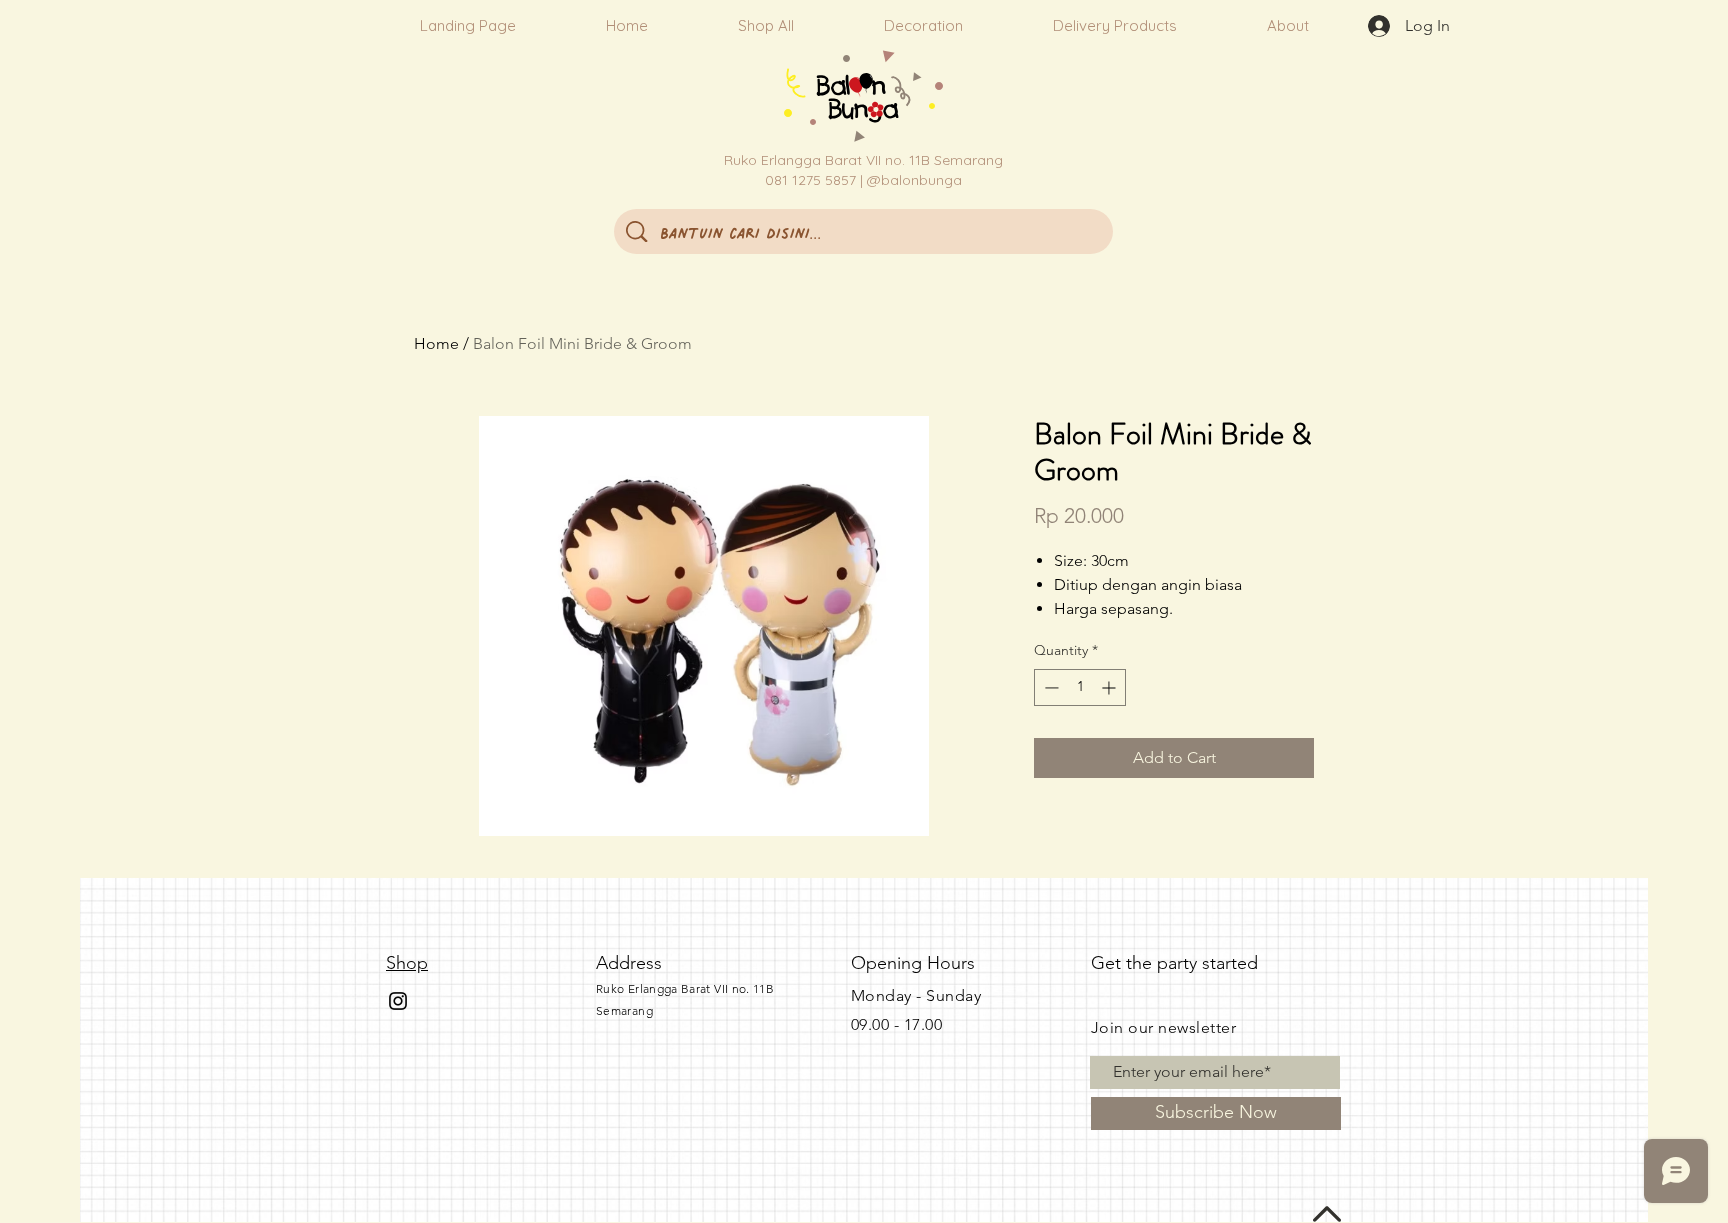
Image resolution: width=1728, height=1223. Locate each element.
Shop (407, 963)
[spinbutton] (1080, 687)
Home (436, 343)
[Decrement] (1049, 687)
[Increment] (1110, 687)
